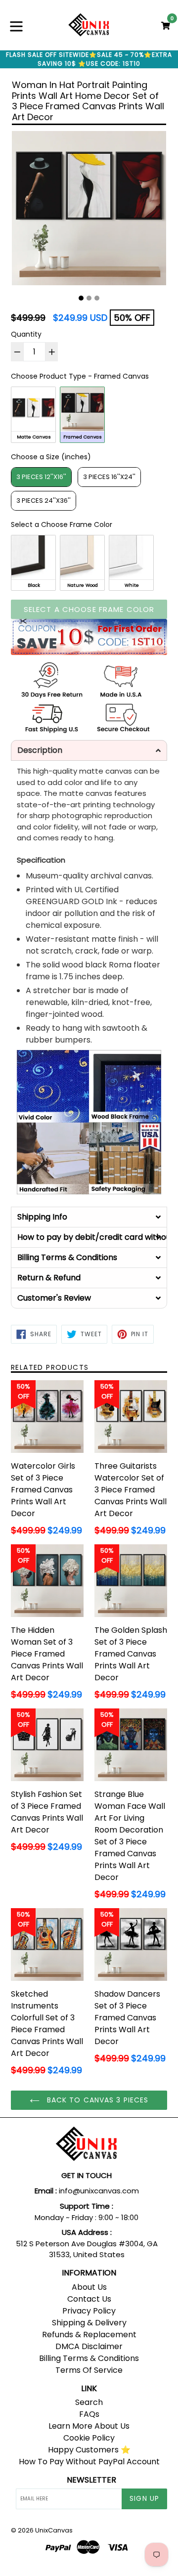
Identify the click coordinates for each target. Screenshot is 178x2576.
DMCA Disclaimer (89, 2346)
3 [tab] (97, 298)
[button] (89, 750)
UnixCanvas (54, 2530)
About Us (89, 2287)
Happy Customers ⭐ (89, 2450)
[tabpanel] (89, 211)
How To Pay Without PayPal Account (89, 2462)
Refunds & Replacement (89, 2335)
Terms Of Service (89, 2370)
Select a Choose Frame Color (62, 524)
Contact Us (89, 2299)
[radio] (33, 415)
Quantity (26, 334)
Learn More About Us (89, 2426)
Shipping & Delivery (89, 2323)
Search (89, 2402)
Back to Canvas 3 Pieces (97, 2100)
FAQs (89, 2414)
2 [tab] (89, 298)
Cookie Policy (89, 2438)
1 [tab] (81, 298)
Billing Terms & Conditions (89, 2358)
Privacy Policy (89, 2311)
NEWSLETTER (91, 2480)
